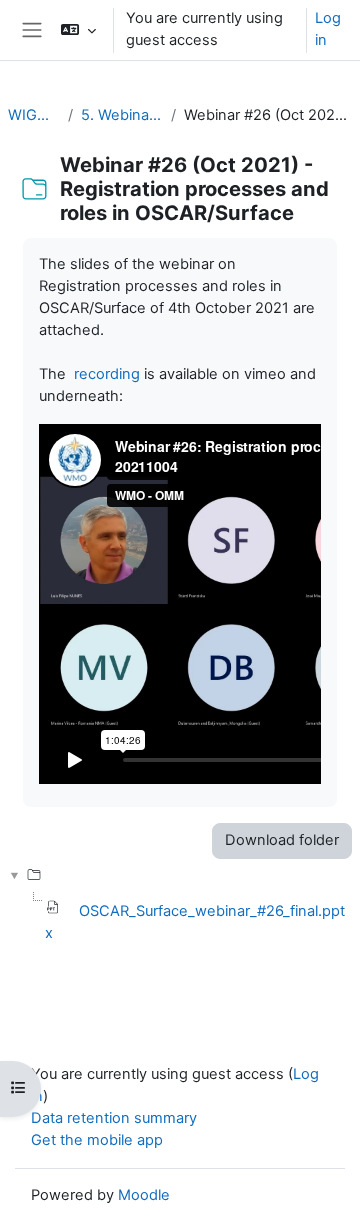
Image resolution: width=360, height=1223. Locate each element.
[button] (78, 30)
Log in (328, 29)
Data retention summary (114, 1118)
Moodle (144, 1195)
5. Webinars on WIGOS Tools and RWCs (122, 115)
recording (107, 374)
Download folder (282, 840)
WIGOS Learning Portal (34, 115)
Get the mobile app (97, 1140)
